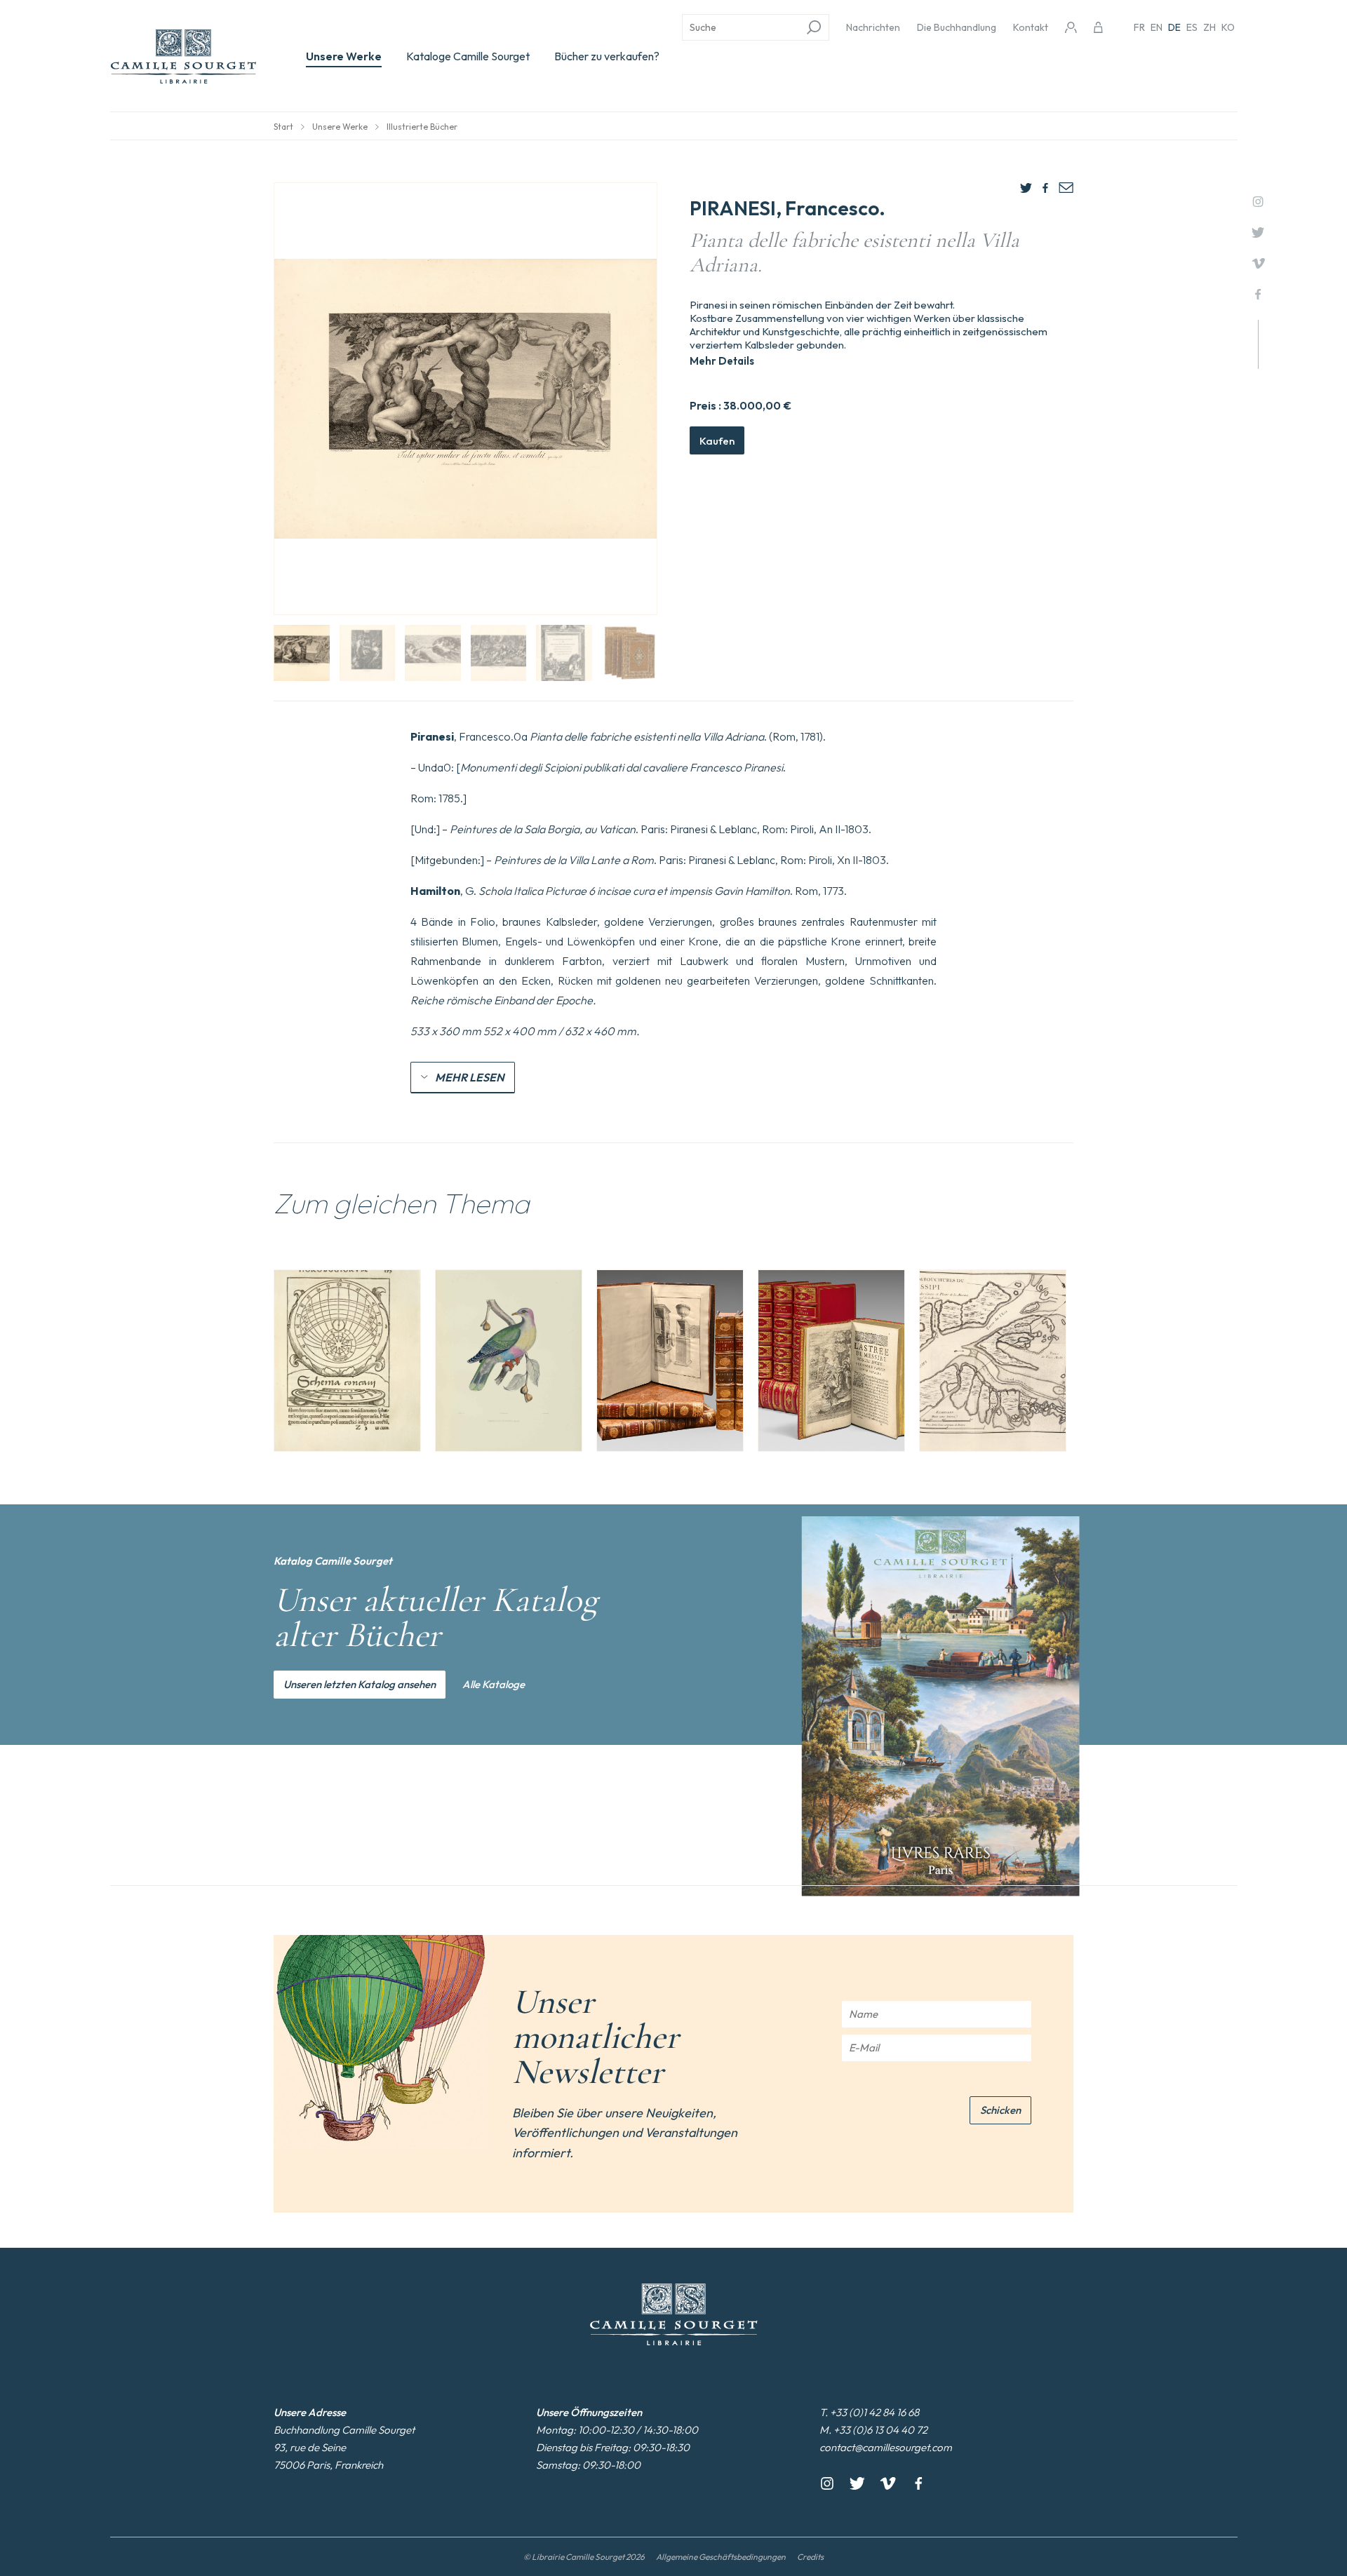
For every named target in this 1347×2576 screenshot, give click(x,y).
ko (1228, 27)
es (1192, 27)
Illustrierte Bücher (422, 127)
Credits (810, 2557)
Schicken (1000, 2110)
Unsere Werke (344, 56)
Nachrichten (873, 27)
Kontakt (1031, 27)
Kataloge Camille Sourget (468, 56)
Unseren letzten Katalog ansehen (360, 1684)
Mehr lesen (470, 1077)
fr (1139, 27)
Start (283, 127)
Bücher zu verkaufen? (607, 56)
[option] (347, 1361)
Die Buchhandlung (957, 27)
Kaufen (717, 441)
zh (1209, 27)
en (1157, 27)
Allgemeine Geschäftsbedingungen (721, 2557)
